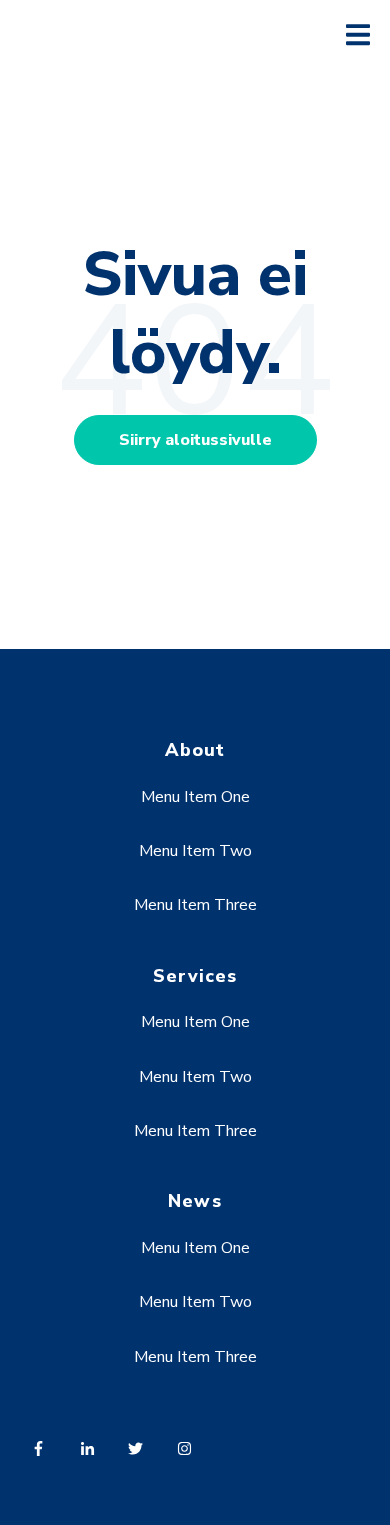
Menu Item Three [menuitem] (195, 905)
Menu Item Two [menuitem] (195, 851)
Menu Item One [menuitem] (195, 797)
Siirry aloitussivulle (195, 440)
